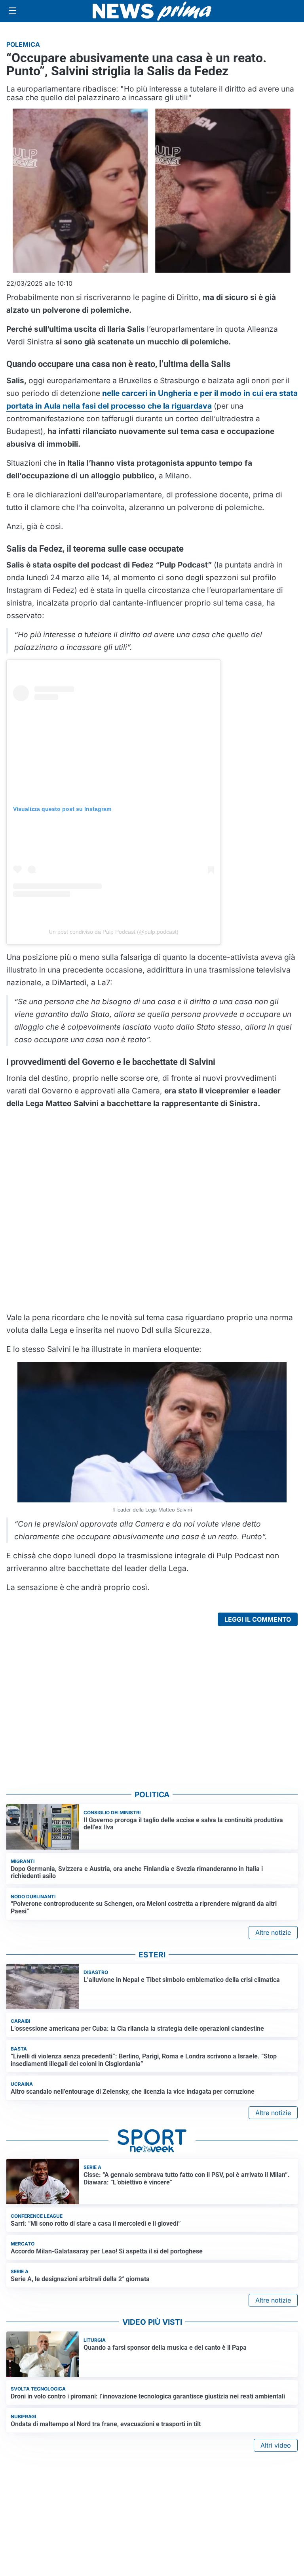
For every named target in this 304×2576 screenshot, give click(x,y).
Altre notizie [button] (273, 1932)
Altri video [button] (276, 2445)
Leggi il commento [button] (258, 1619)
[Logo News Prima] (152, 11)
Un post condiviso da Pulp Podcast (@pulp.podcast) (114, 932)
